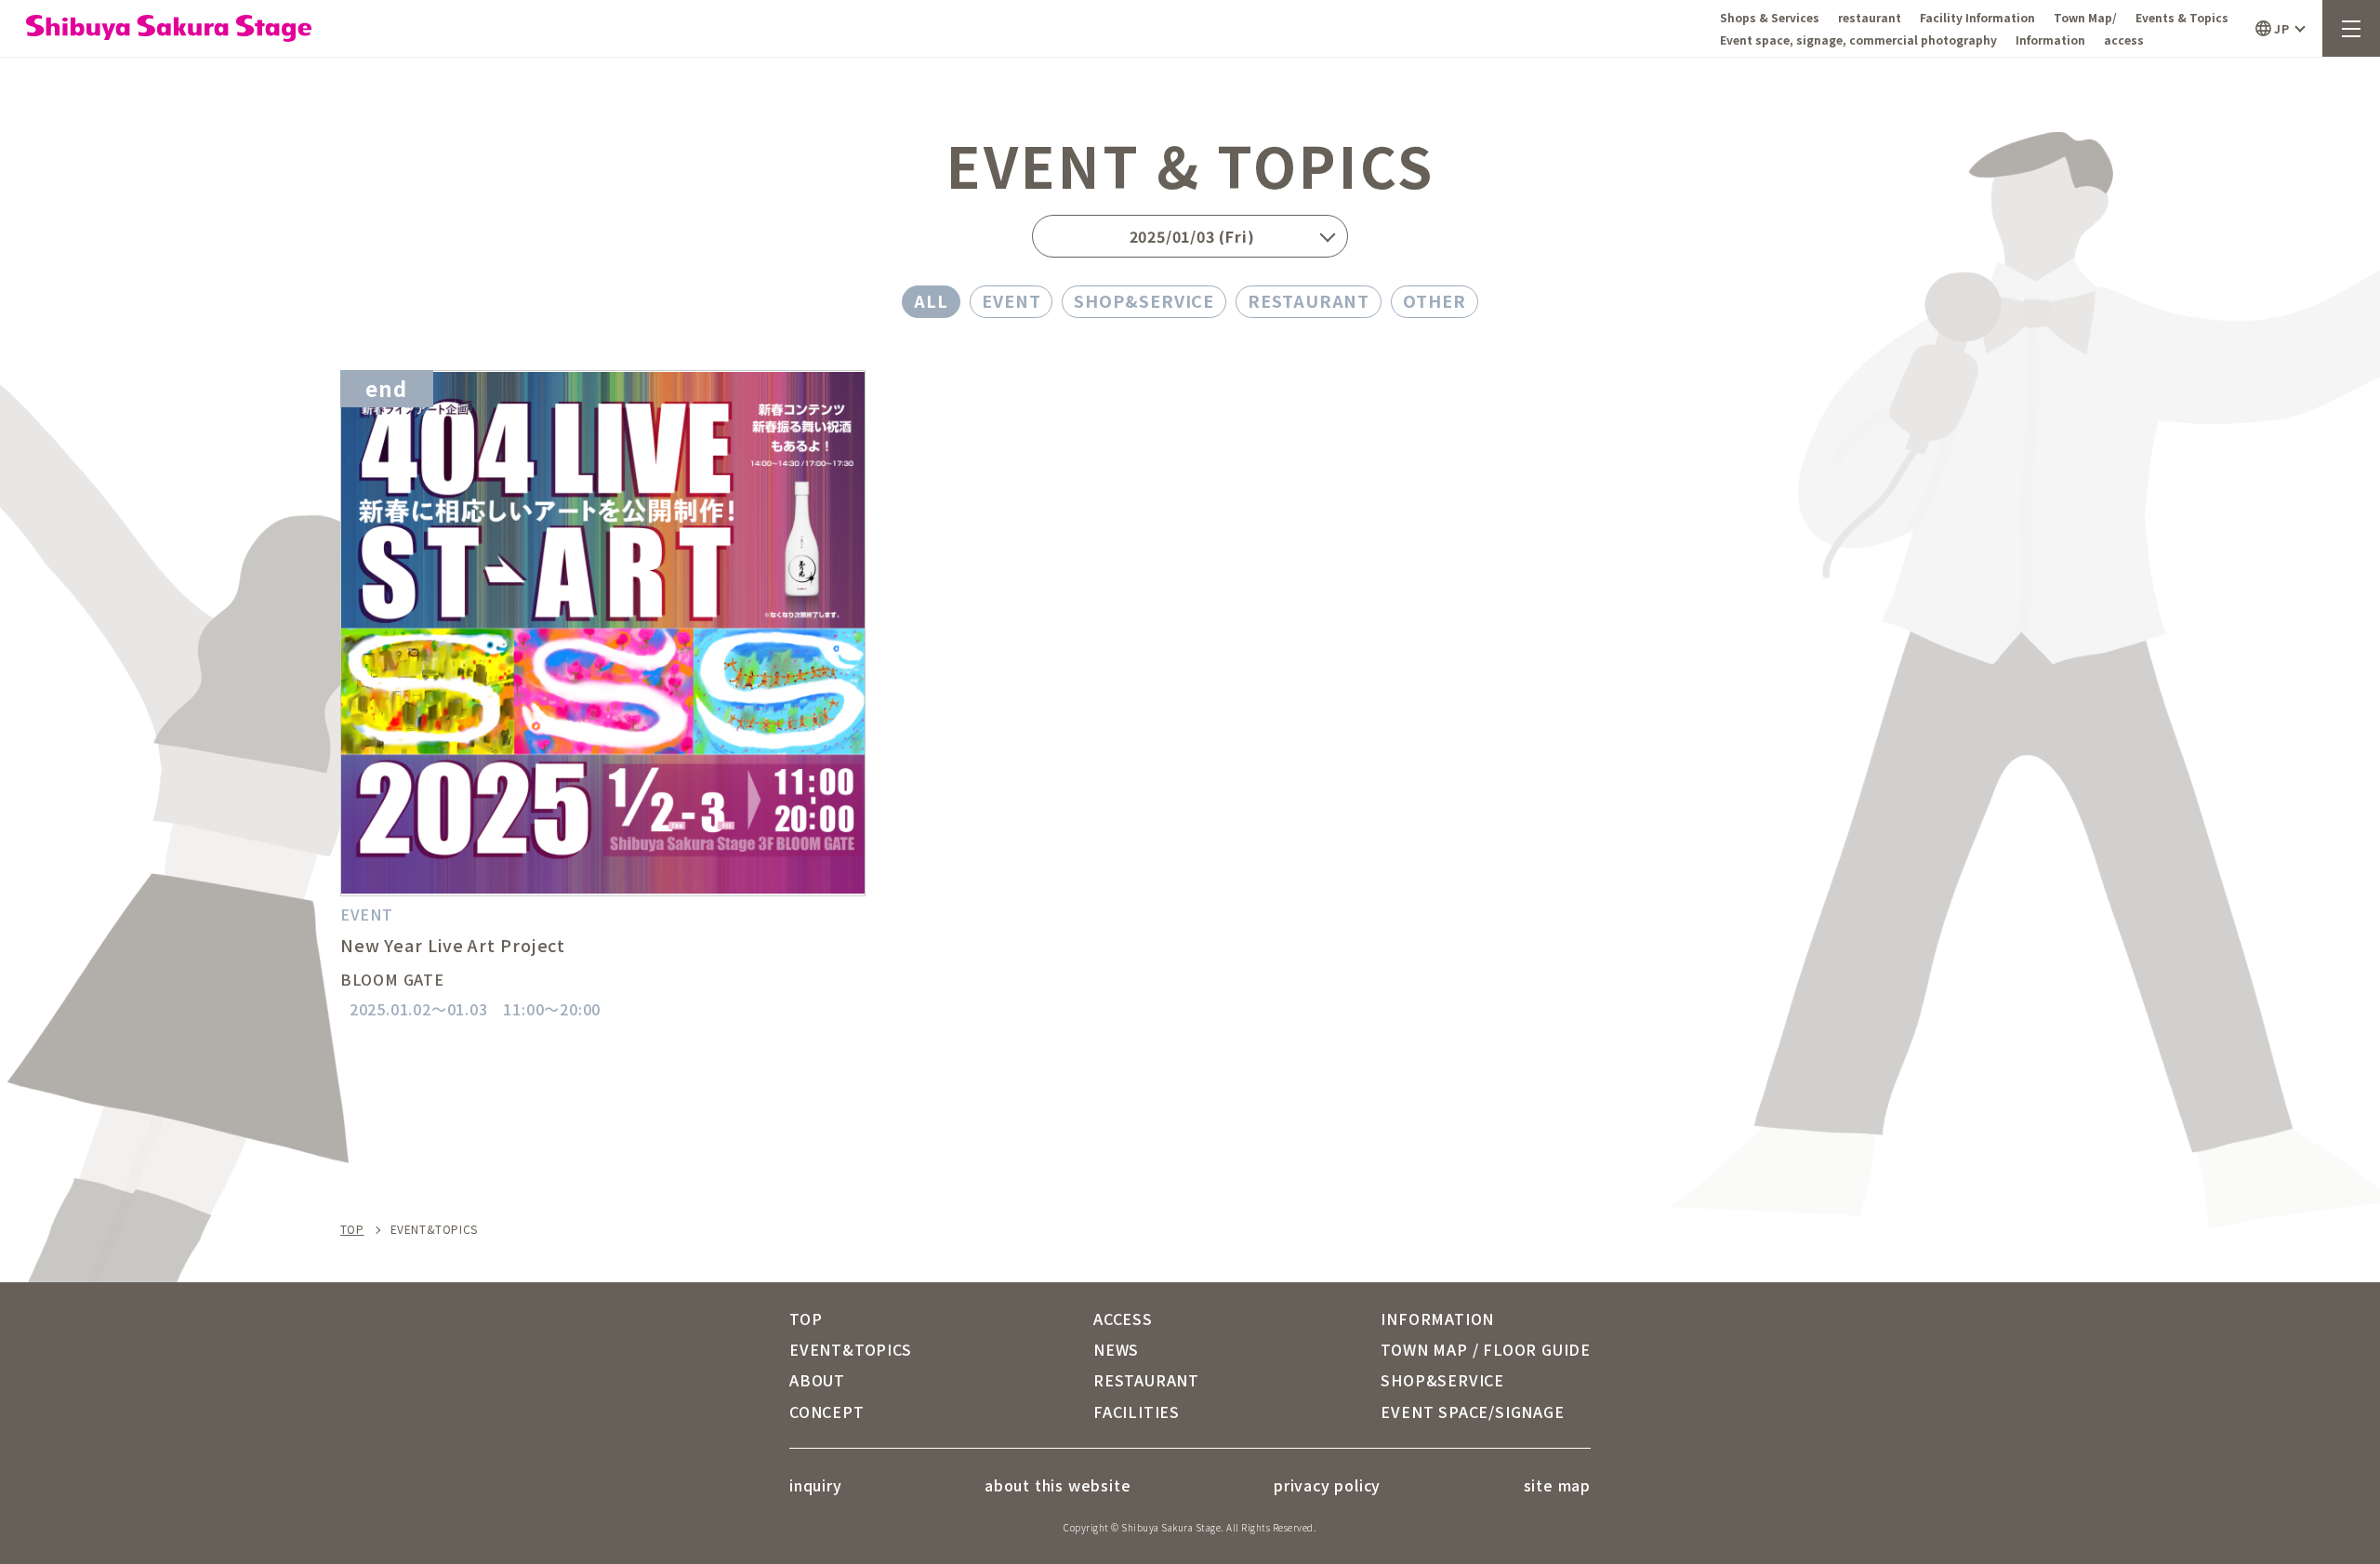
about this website (1058, 1485)
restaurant (1870, 17)
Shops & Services (1770, 17)
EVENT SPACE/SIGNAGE (1472, 1412)
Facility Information (1977, 17)
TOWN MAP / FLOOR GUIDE (1486, 1349)
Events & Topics (2182, 17)
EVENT (1011, 300)
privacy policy (1327, 1485)
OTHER (1435, 300)
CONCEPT (827, 1412)
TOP (352, 1229)
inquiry (816, 1485)
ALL (931, 300)
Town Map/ (2085, 17)
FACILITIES (1137, 1412)
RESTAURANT (1309, 300)
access (2124, 40)
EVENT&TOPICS (851, 1349)
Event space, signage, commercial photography (1858, 40)
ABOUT (817, 1380)
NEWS (1116, 1349)
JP (2281, 28)
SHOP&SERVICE (1144, 300)
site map (1557, 1485)
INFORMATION (1437, 1319)
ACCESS (1123, 1319)
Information (2050, 40)
